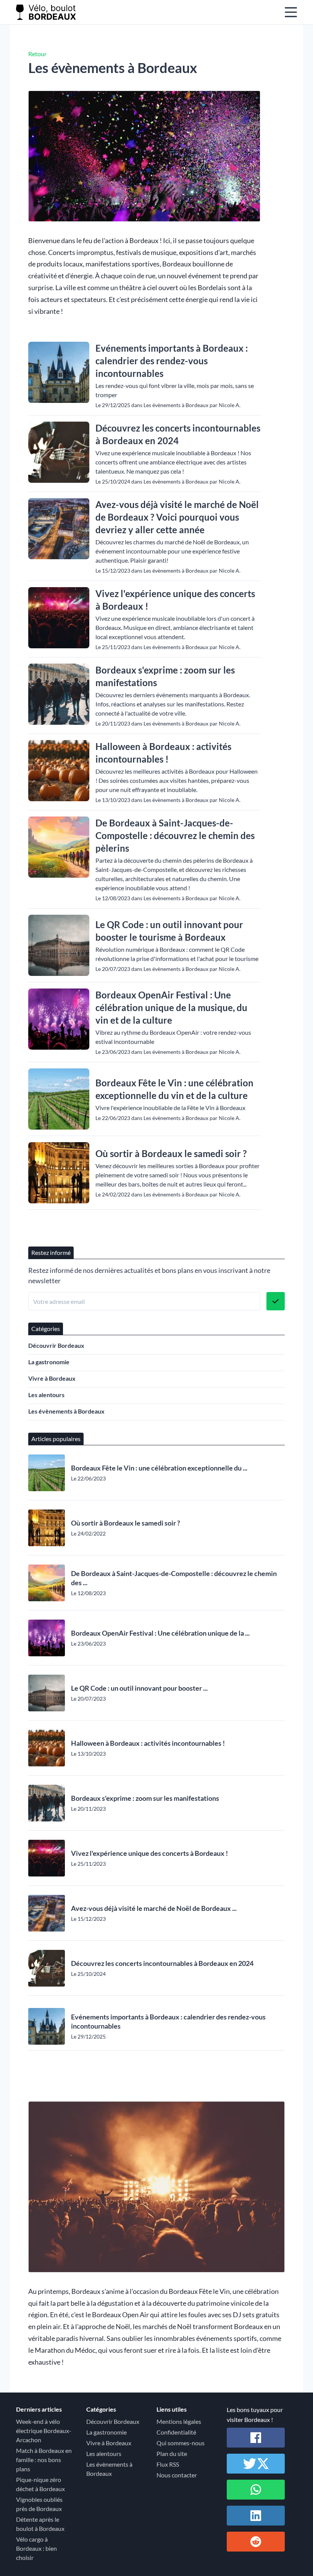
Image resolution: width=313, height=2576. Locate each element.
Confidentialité (176, 2432)
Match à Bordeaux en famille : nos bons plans (44, 2460)
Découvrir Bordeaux (56, 1345)
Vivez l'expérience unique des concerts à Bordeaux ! (175, 600)
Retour (37, 54)
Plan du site (172, 2453)
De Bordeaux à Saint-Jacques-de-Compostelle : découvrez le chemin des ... (174, 1578)
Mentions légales (179, 2421)
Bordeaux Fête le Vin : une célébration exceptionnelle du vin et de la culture (174, 1089)
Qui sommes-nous (181, 2443)
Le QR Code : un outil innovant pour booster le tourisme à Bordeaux (169, 931)
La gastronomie (49, 1362)
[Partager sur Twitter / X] (256, 2464)
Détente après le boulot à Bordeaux (40, 2524)
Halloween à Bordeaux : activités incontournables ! (163, 753)
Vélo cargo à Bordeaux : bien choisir (36, 2548)
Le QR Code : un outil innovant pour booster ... (139, 1688)
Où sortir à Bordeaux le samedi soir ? (171, 1153)
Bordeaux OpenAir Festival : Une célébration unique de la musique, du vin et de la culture (171, 1007)
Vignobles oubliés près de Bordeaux (39, 2504)
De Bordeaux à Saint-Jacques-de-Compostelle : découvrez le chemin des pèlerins (175, 835)
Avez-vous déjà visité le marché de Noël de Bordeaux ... (154, 1908)
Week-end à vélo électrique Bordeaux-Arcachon (44, 2431)
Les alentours (46, 1395)
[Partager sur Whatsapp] (256, 2490)
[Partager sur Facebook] (256, 2438)
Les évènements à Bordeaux (66, 1411)
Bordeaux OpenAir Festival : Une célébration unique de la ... (160, 1633)
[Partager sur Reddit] (256, 2542)
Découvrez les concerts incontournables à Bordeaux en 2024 (178, 434)
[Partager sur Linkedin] (256, 2516)
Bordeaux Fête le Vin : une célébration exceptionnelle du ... (159, 1468)
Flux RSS (168, 2464)
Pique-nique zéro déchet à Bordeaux (40, 2484)
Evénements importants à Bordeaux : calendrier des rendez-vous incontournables (172, 361)
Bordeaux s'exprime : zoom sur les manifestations (165, 676)
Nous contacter (177, 2475)
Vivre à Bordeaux (52, 1378)
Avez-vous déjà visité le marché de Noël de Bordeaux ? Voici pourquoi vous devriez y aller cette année (177, 517)
